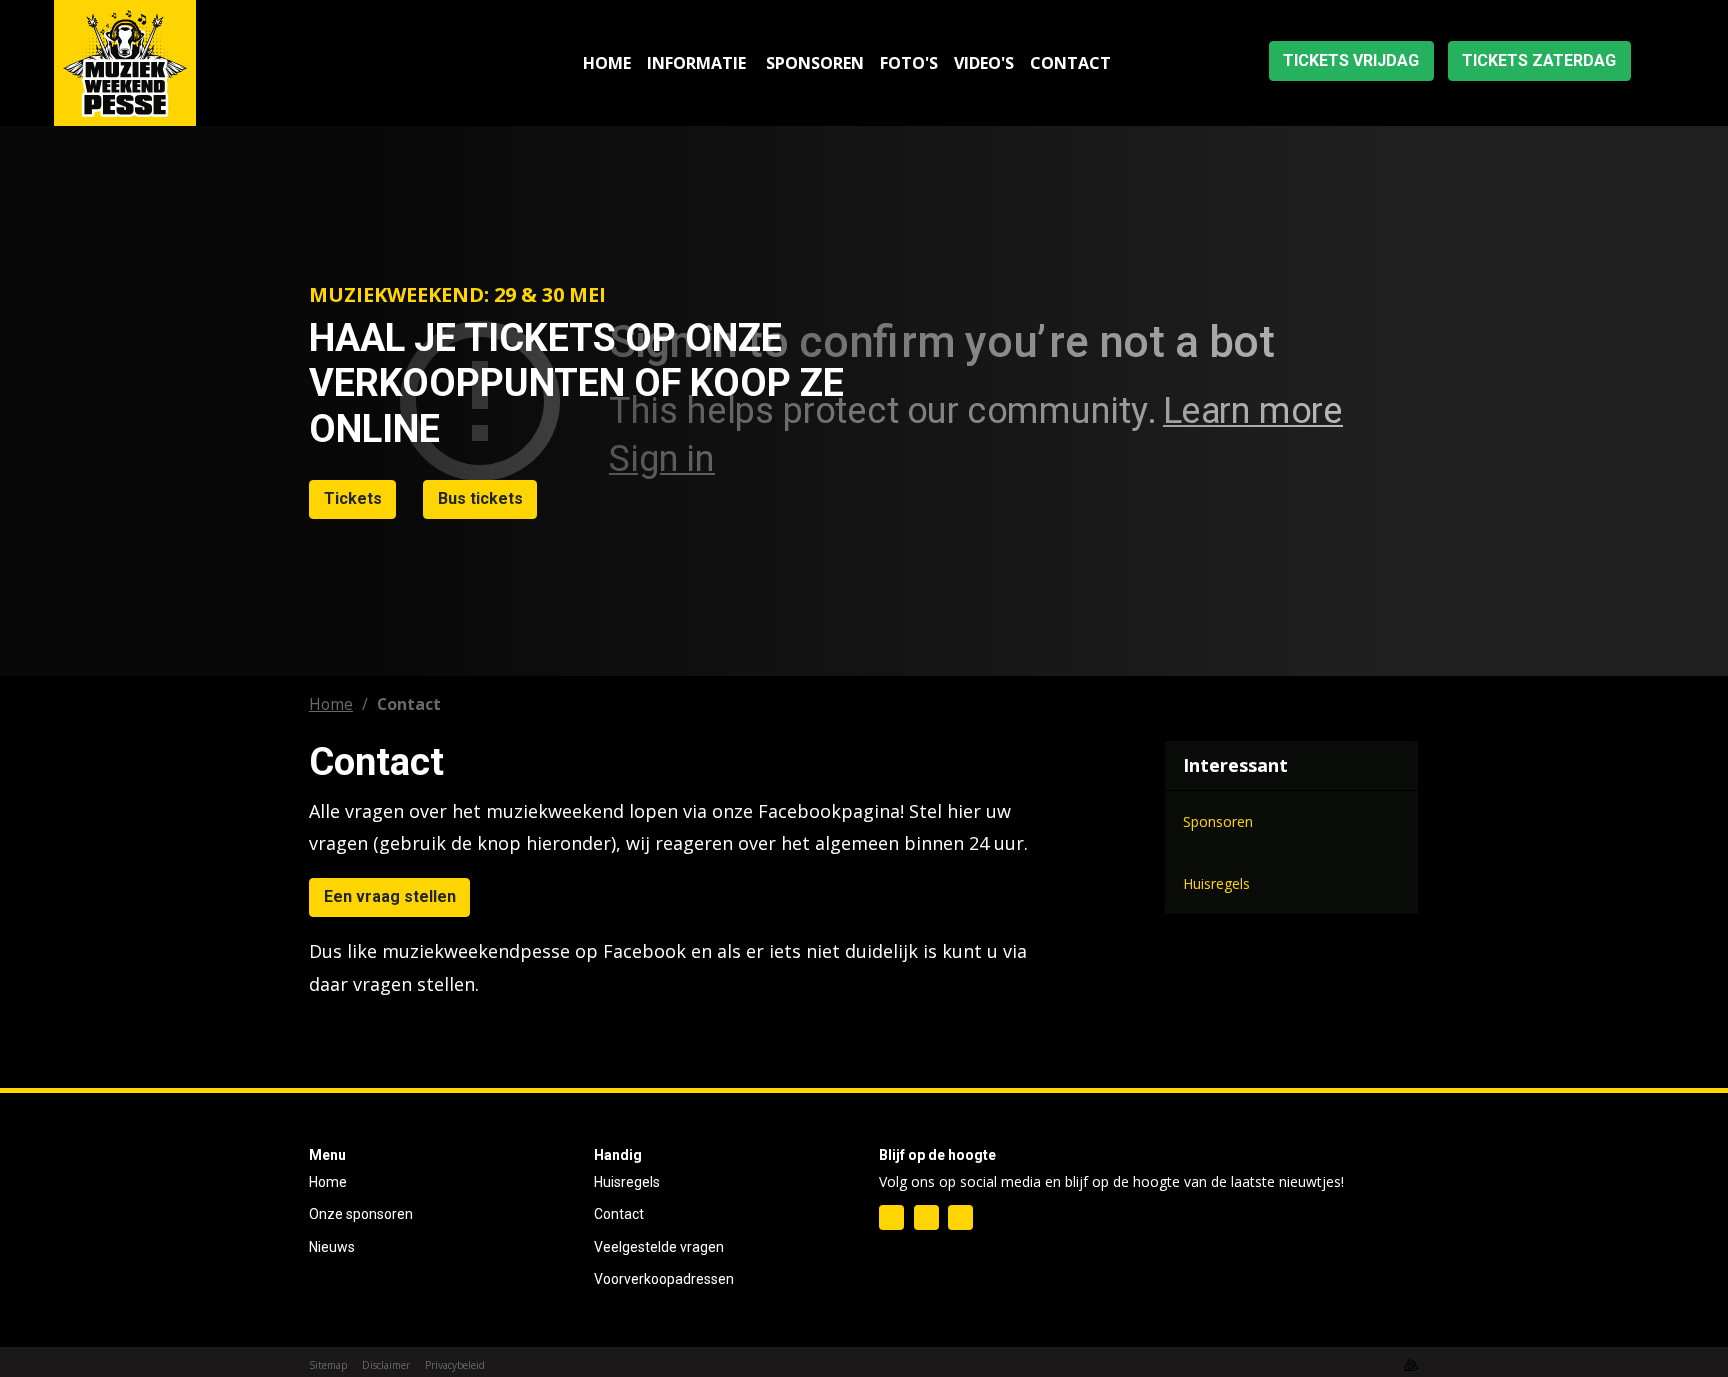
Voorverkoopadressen (664, 1279)
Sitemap (328, 1365)
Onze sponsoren (361, 1214)
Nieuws (332, 1247)
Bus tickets (480, 498)
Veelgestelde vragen (659, 1247)
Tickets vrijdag (1351, 60)
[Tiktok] (960, 1217)
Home (331, 704)
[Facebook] (891, 1217)
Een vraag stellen (390, 896)
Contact (619, 1214)
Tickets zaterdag (1539, 60)
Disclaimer (386, 1365)
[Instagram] (926, 1217)
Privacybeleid (455, 1365)
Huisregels (627, 1182)
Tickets (353, 498)
